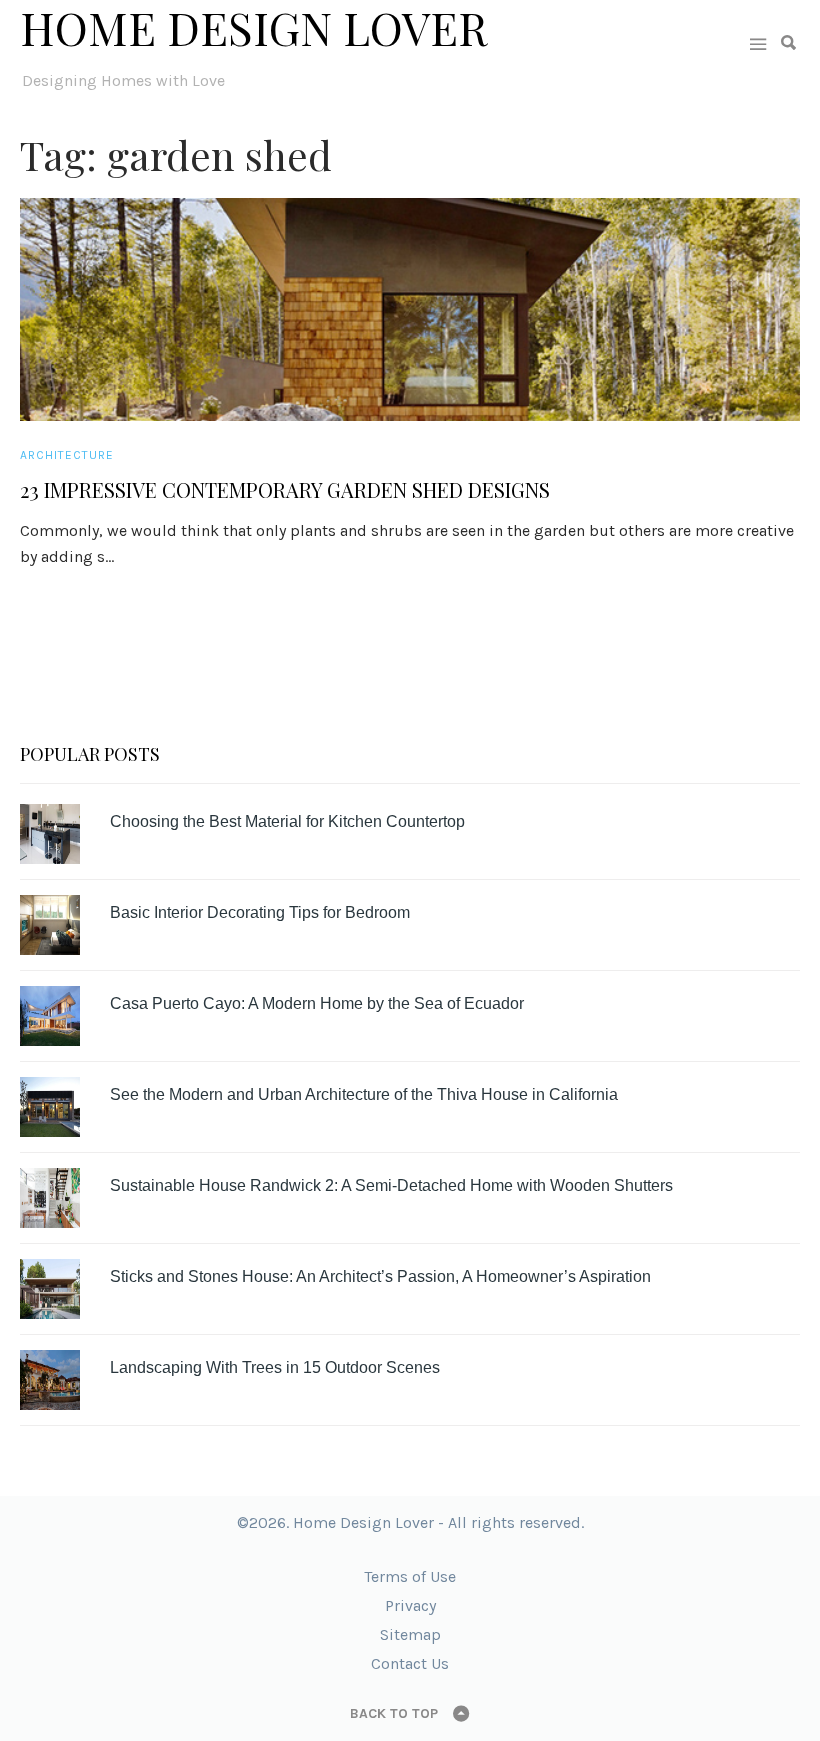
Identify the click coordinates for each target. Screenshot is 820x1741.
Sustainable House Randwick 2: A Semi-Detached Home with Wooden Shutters (391, 1185)
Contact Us (410, 1663)
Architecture (67, 455)
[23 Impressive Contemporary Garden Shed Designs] (410, 309)
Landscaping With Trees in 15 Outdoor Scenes (275, 1367)
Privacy (410, 1605)
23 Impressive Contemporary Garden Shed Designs (285, 490)
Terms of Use (410, 1576)
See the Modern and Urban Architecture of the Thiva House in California (364, 1094)
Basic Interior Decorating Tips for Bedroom (260, 912)
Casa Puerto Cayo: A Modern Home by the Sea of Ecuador (317, 1003)
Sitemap (410, 1634)
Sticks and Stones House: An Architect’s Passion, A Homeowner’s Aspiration (380, 1276)
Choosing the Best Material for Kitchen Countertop (287, 821)
